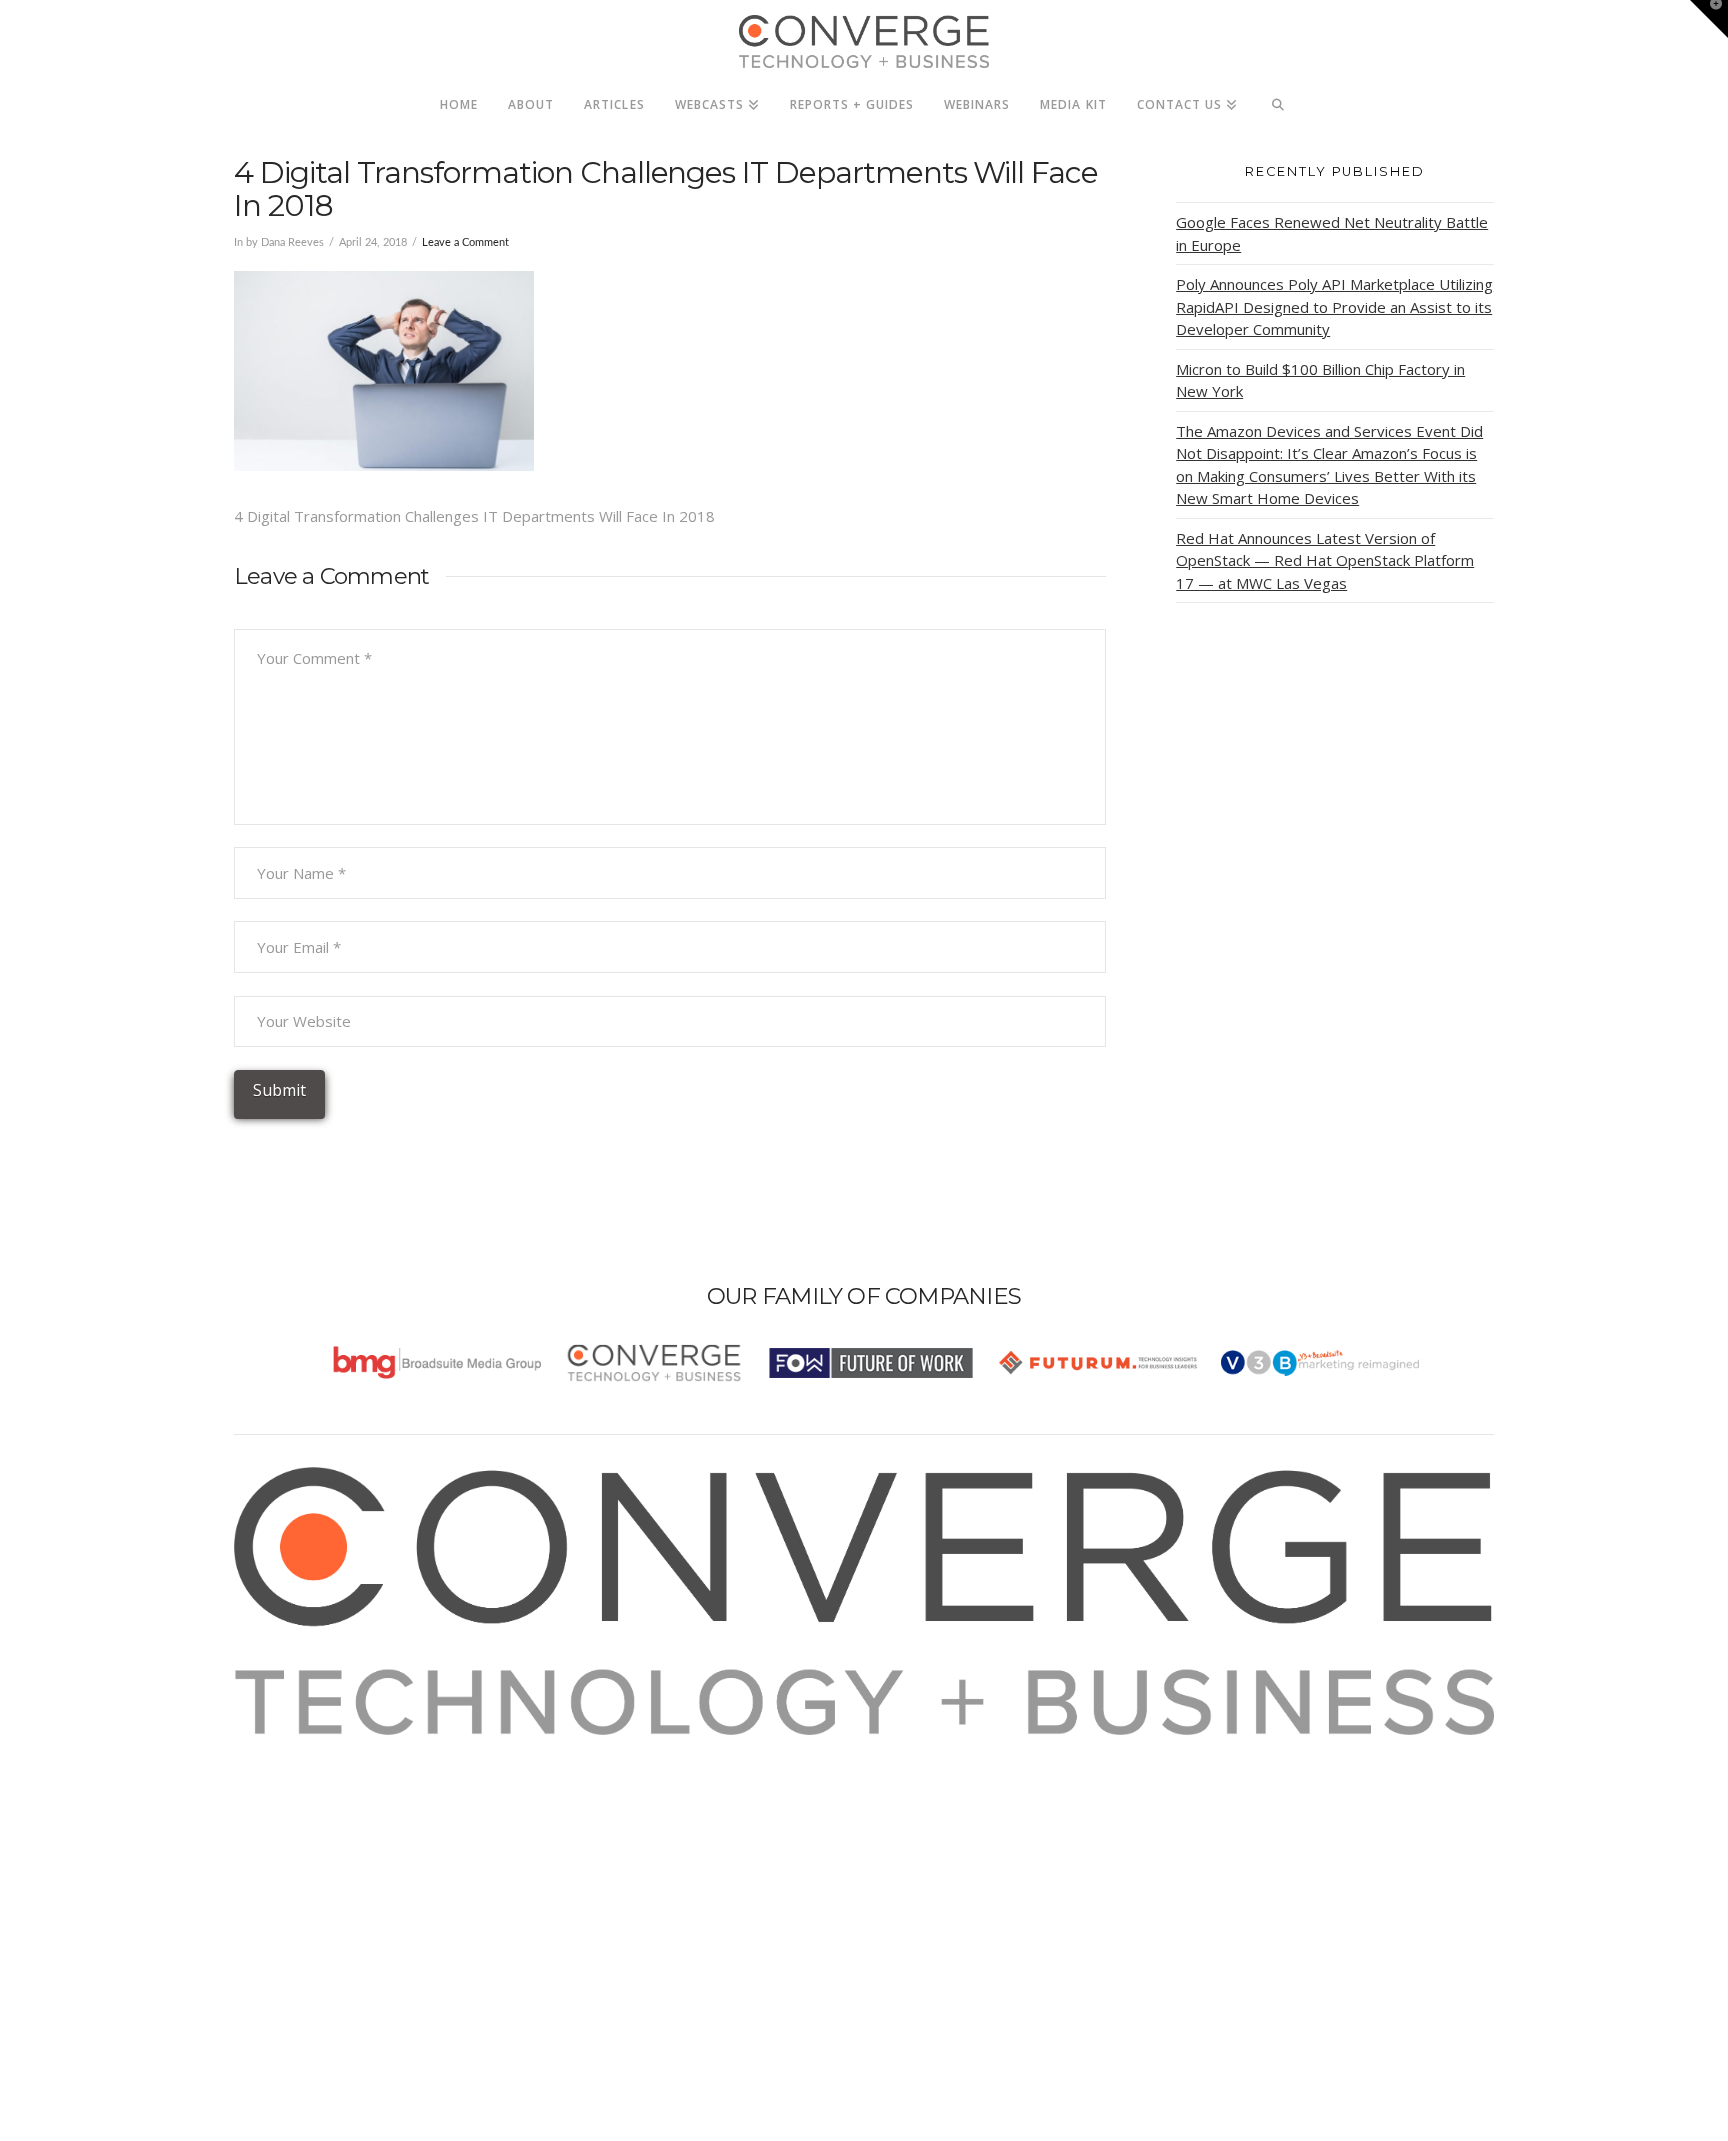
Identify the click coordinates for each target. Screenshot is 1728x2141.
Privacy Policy (306, 1829)
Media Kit (291, 1775)
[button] (1709, 19)
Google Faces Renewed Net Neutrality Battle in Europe (1332, 233)
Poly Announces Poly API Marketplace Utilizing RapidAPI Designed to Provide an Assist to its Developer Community (1334, 306)
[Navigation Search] (1278, 99)
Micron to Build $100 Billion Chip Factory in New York (1320, 380)
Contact (285, 1883)
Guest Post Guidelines (336, 1856)
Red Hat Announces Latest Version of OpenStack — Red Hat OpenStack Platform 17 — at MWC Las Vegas (1325, 560)
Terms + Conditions (326, 1802)
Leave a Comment (465, 242)
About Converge (315, 1748)
